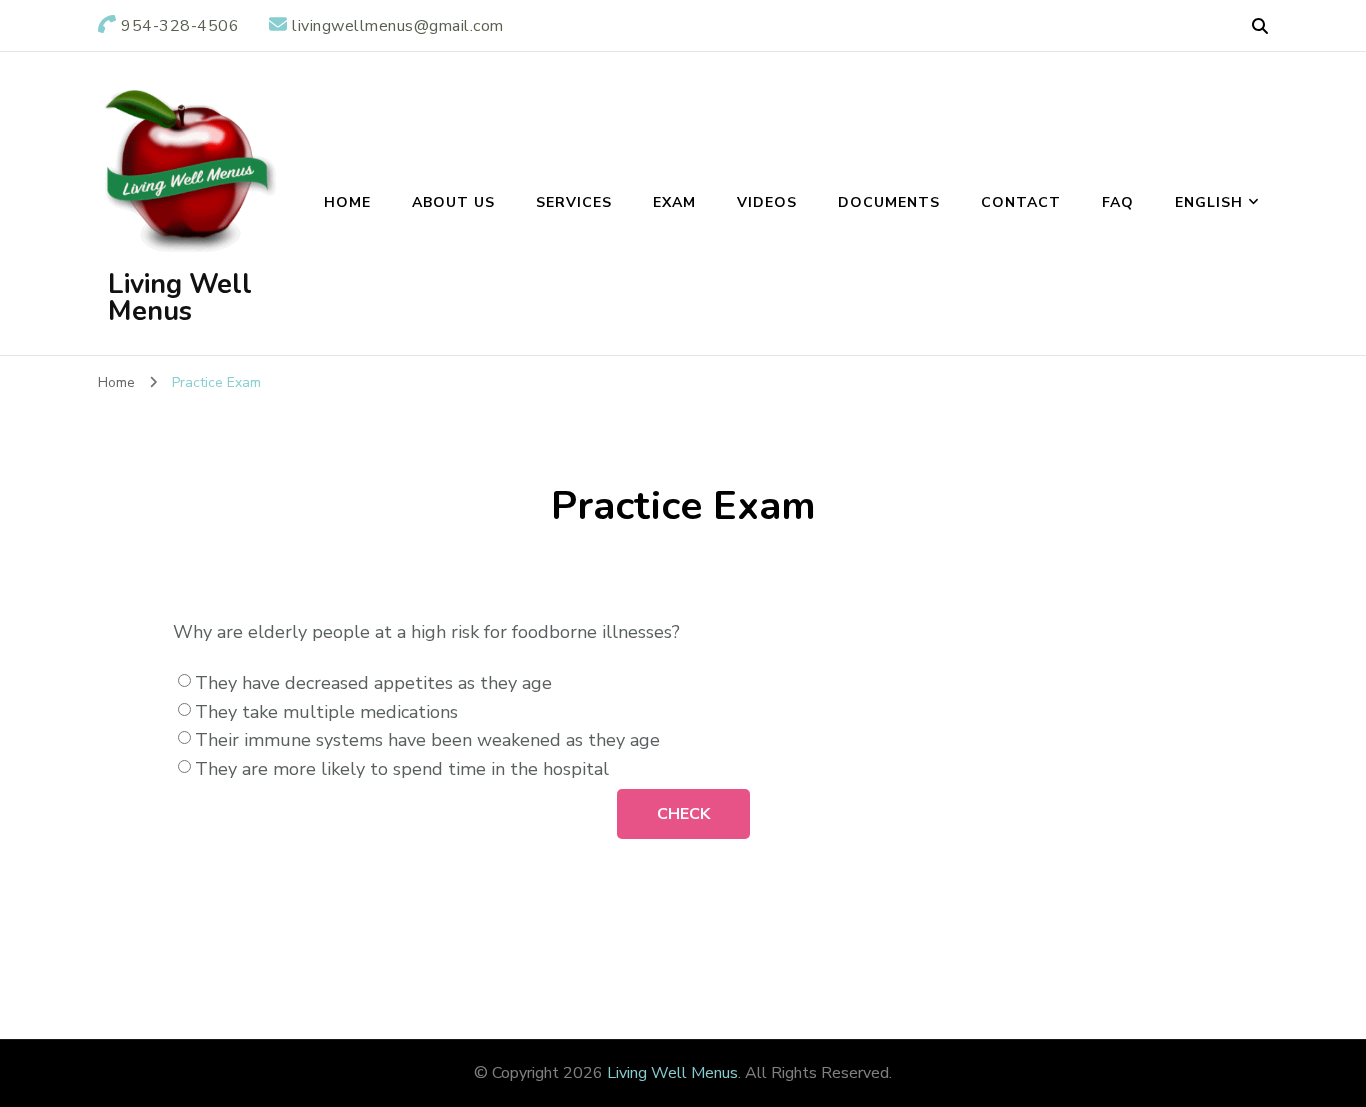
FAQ (1118, 202)
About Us (453, 202)
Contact (1021, 202)
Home (347, 202)
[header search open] (1260, 27)
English (1209, 202)
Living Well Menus (180, 298)
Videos (767, 202)
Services (574, 202)
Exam (674, 202)
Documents (889, 202)
